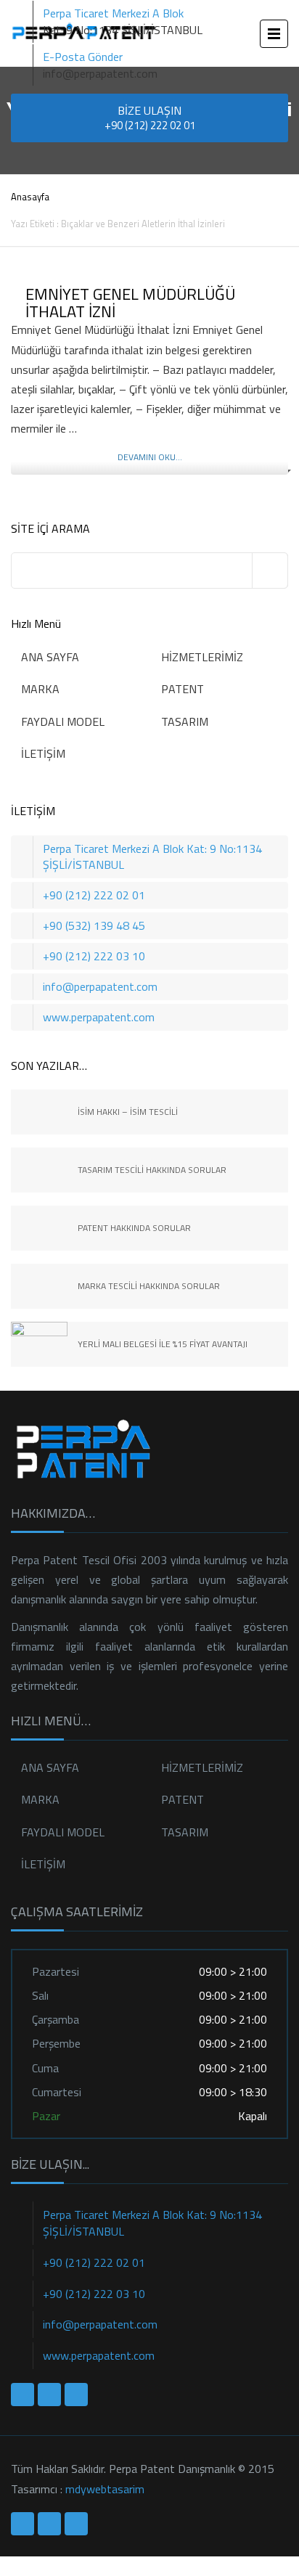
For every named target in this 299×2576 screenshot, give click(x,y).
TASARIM (185, 721)
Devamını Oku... (150, 457)
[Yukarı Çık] (4, 2566)
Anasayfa (30, 197)
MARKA (40, 689)
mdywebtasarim (105, 2489)
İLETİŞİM (43, 753)
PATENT (183, 689)
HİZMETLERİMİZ (202, 657)
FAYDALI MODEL (63, 721)
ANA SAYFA (50, 657)
